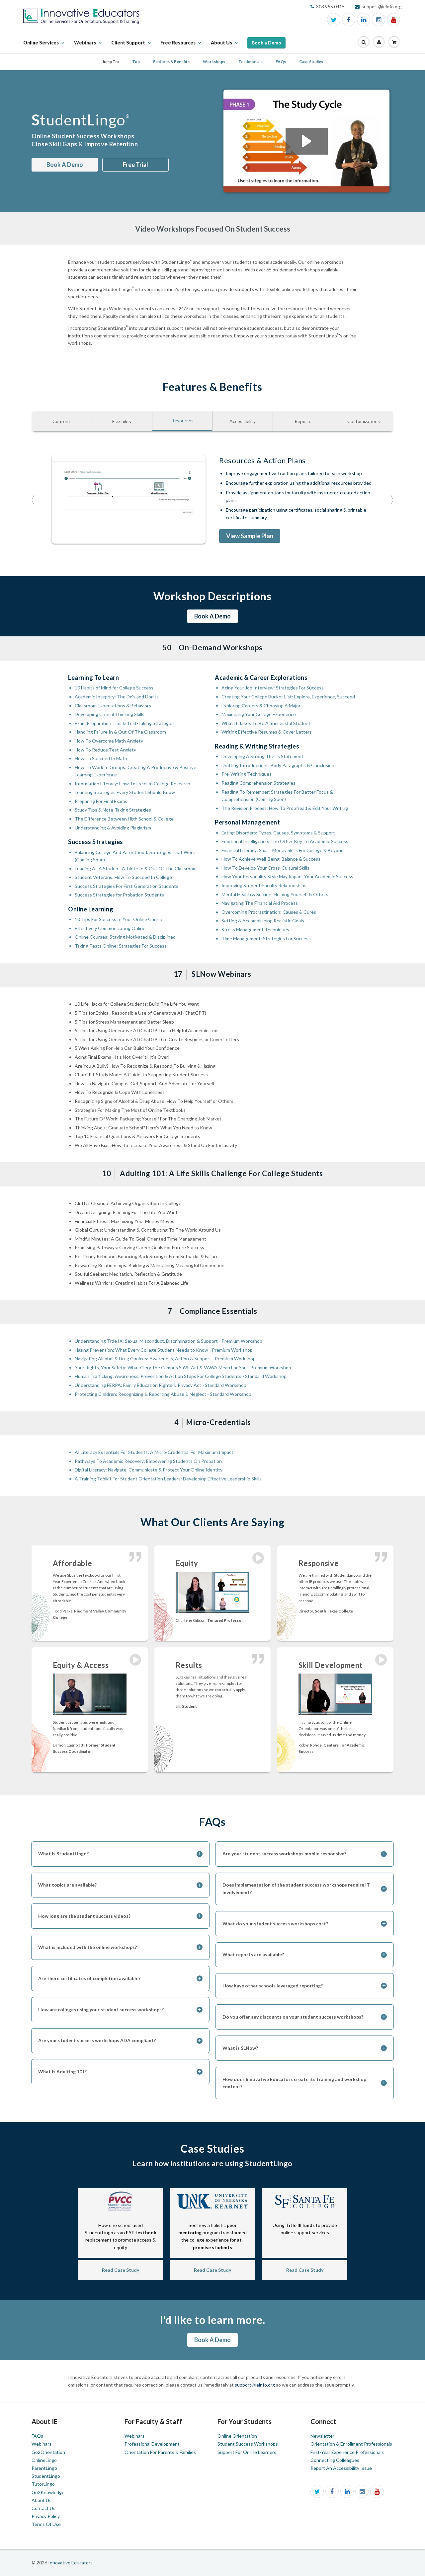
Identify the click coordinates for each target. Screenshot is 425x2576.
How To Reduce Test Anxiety (105, 750)
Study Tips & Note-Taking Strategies (113, 810)
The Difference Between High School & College (124, 819)
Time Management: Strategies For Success (266, 938)
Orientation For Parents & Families (160, 2452)
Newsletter (322, 2436)
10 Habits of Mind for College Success (114, 688)
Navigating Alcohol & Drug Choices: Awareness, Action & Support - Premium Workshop (165, 1359)
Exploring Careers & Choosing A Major (261, 706)
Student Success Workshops (248, 2444)
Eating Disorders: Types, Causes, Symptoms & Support (278, 833)
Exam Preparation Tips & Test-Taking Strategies (125, 723)
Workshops (214, 62)
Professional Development (152, 2444)
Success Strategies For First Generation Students (127, 886)
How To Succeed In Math (101, 758)
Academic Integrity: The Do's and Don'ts (117, 697)
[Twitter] (334, 20)
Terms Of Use (46, 2524)
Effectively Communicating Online (110, 928)
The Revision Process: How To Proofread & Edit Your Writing (285, 808)
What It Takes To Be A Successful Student (266, 723)
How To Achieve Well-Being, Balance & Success (271, 859)
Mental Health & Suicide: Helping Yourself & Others (275, 894)
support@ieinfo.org (255, 2385)
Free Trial (135, 165)
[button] (364, 42)
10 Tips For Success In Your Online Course (119, 919)
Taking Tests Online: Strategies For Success (121, 946)
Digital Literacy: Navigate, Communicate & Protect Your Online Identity (149, 1470)
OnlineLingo (44, 2460)
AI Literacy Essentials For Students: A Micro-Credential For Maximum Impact (154, 1452)
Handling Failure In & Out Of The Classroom (120, 732)
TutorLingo (43, 2484)
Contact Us (43, 2508)
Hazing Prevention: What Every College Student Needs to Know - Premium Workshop (164, 1350)
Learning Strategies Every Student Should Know (125, 792)
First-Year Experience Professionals (347, 2452)
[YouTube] (393, 20)
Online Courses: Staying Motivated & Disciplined (125, 937)
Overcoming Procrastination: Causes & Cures (269, 912)
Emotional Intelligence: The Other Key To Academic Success (285, 841)
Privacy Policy (46, 2516)
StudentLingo (46, 2476)
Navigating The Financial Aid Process (260, 903)
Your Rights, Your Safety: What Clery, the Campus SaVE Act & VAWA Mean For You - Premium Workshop (183, 1367)
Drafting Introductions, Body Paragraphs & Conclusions (279, 765)
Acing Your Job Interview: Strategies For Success (273, 688)
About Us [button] (221, 46)
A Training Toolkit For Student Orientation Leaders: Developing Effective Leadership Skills (168, 1479)
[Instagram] (379, 20)
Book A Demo (65, 165)
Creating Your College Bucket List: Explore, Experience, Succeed (288, 697)
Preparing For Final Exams (101, 801)
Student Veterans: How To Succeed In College (123, 877)
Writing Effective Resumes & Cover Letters (267, 732)
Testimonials (250, 62)
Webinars (42, 2444)
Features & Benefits (171, 62)
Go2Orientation (48, 2452)
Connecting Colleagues (335, 2460)
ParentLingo (44, 2468)
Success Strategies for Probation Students (119, 895)
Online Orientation (237, 2436)
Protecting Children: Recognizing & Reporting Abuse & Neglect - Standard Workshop (163, 1394)
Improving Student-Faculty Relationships (264, 885)
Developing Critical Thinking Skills (110, 714)
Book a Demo (266, 43)
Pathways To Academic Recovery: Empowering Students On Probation (148, 1461)
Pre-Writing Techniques (247, 774)
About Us (42, 2500)
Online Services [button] (41, 46)
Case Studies (311, 62)
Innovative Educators (70, 2563)
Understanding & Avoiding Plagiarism (113, 828)
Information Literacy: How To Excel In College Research (132, 784)
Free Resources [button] (178, 46)
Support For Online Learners (247, 2452)
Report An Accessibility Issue (341, 2468)
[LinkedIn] (364, 20)
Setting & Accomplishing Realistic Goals (263, 921)
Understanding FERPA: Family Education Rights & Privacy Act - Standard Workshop (161, 1385)
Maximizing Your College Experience (259, 714)
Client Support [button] (128, 46)
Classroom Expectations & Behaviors (113, 706)
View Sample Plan (250, 536)
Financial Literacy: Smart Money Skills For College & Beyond (283, 850)
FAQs (281, 62)
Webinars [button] (85, 46)
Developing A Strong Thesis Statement (262, 756)
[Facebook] (349, 20)
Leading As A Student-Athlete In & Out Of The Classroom (136, 868)
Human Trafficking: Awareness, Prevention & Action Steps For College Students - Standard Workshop (181, 1376)
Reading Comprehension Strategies (258, 783)
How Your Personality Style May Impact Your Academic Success (287, 876)
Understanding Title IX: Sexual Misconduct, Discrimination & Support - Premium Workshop (169, 1341)
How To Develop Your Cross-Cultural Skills (265, 868)
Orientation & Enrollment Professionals (351, 2444)
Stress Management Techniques (255, 930)
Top (136, 62)
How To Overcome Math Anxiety (109, 741)
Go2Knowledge (48, 2492)
